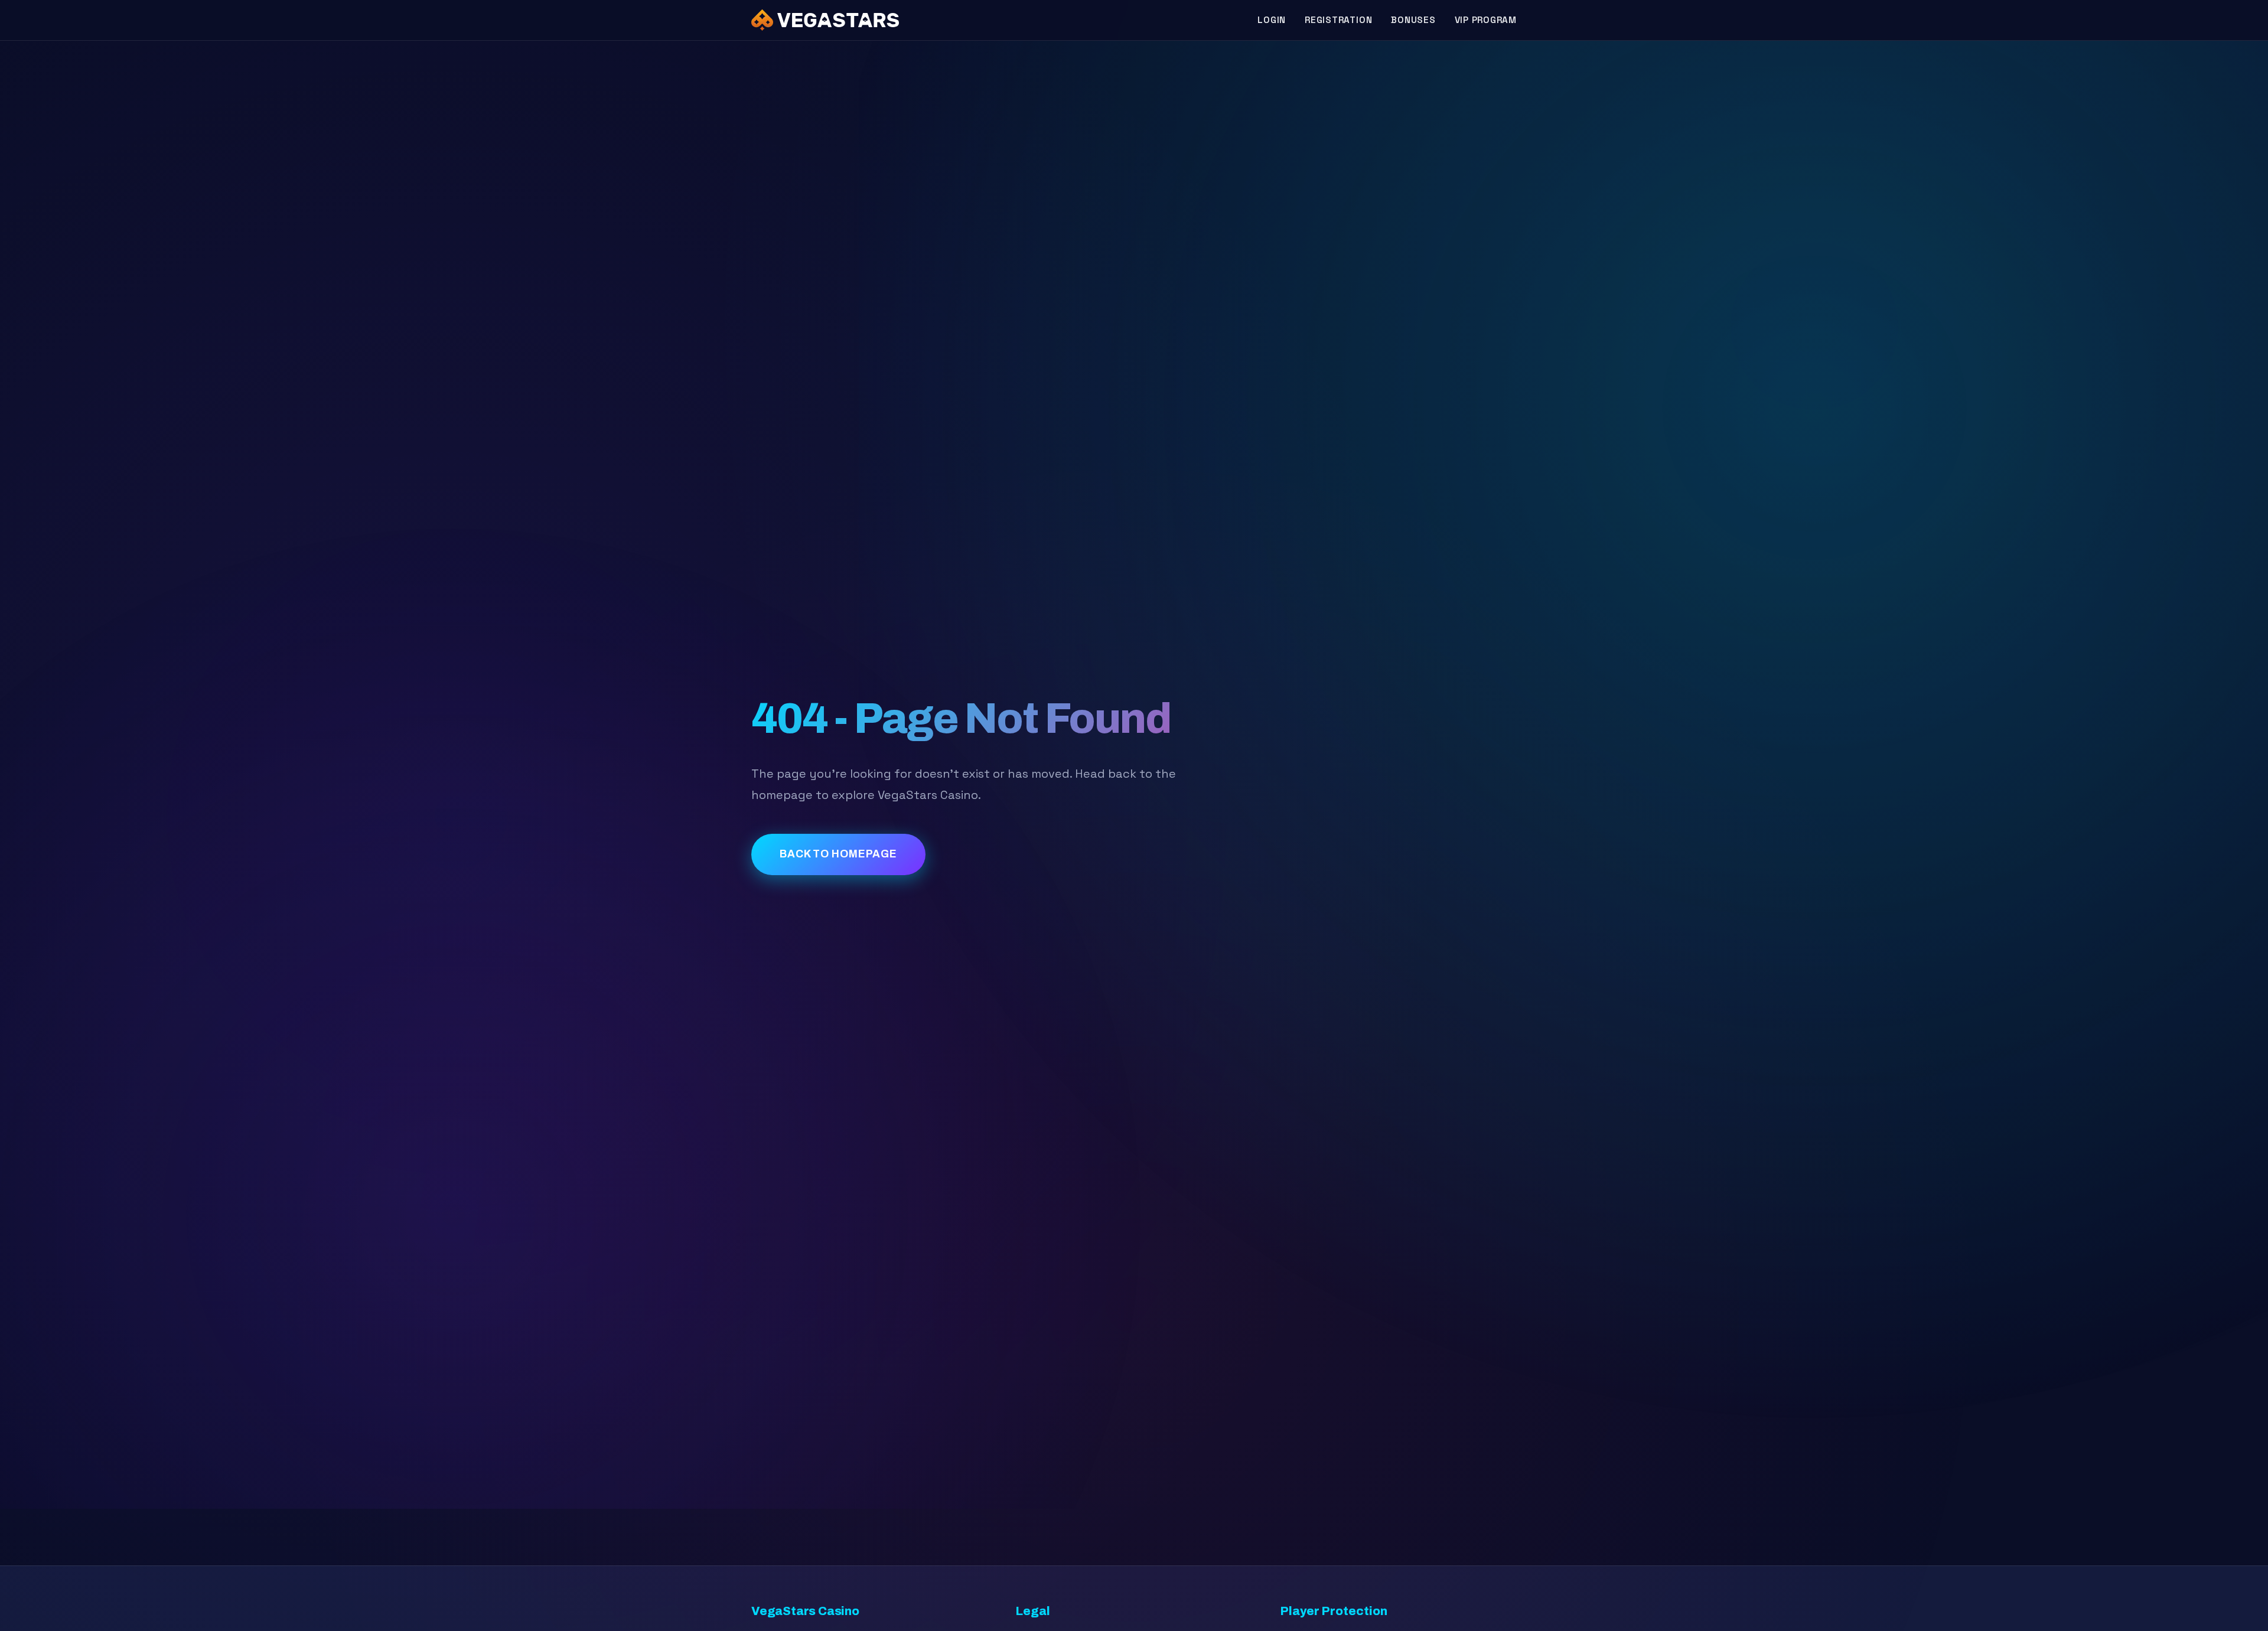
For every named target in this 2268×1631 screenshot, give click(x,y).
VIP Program (1486, 20)
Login (1272, 20)
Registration (1338, 20)
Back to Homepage (838, 854)
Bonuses (1413, 20)
